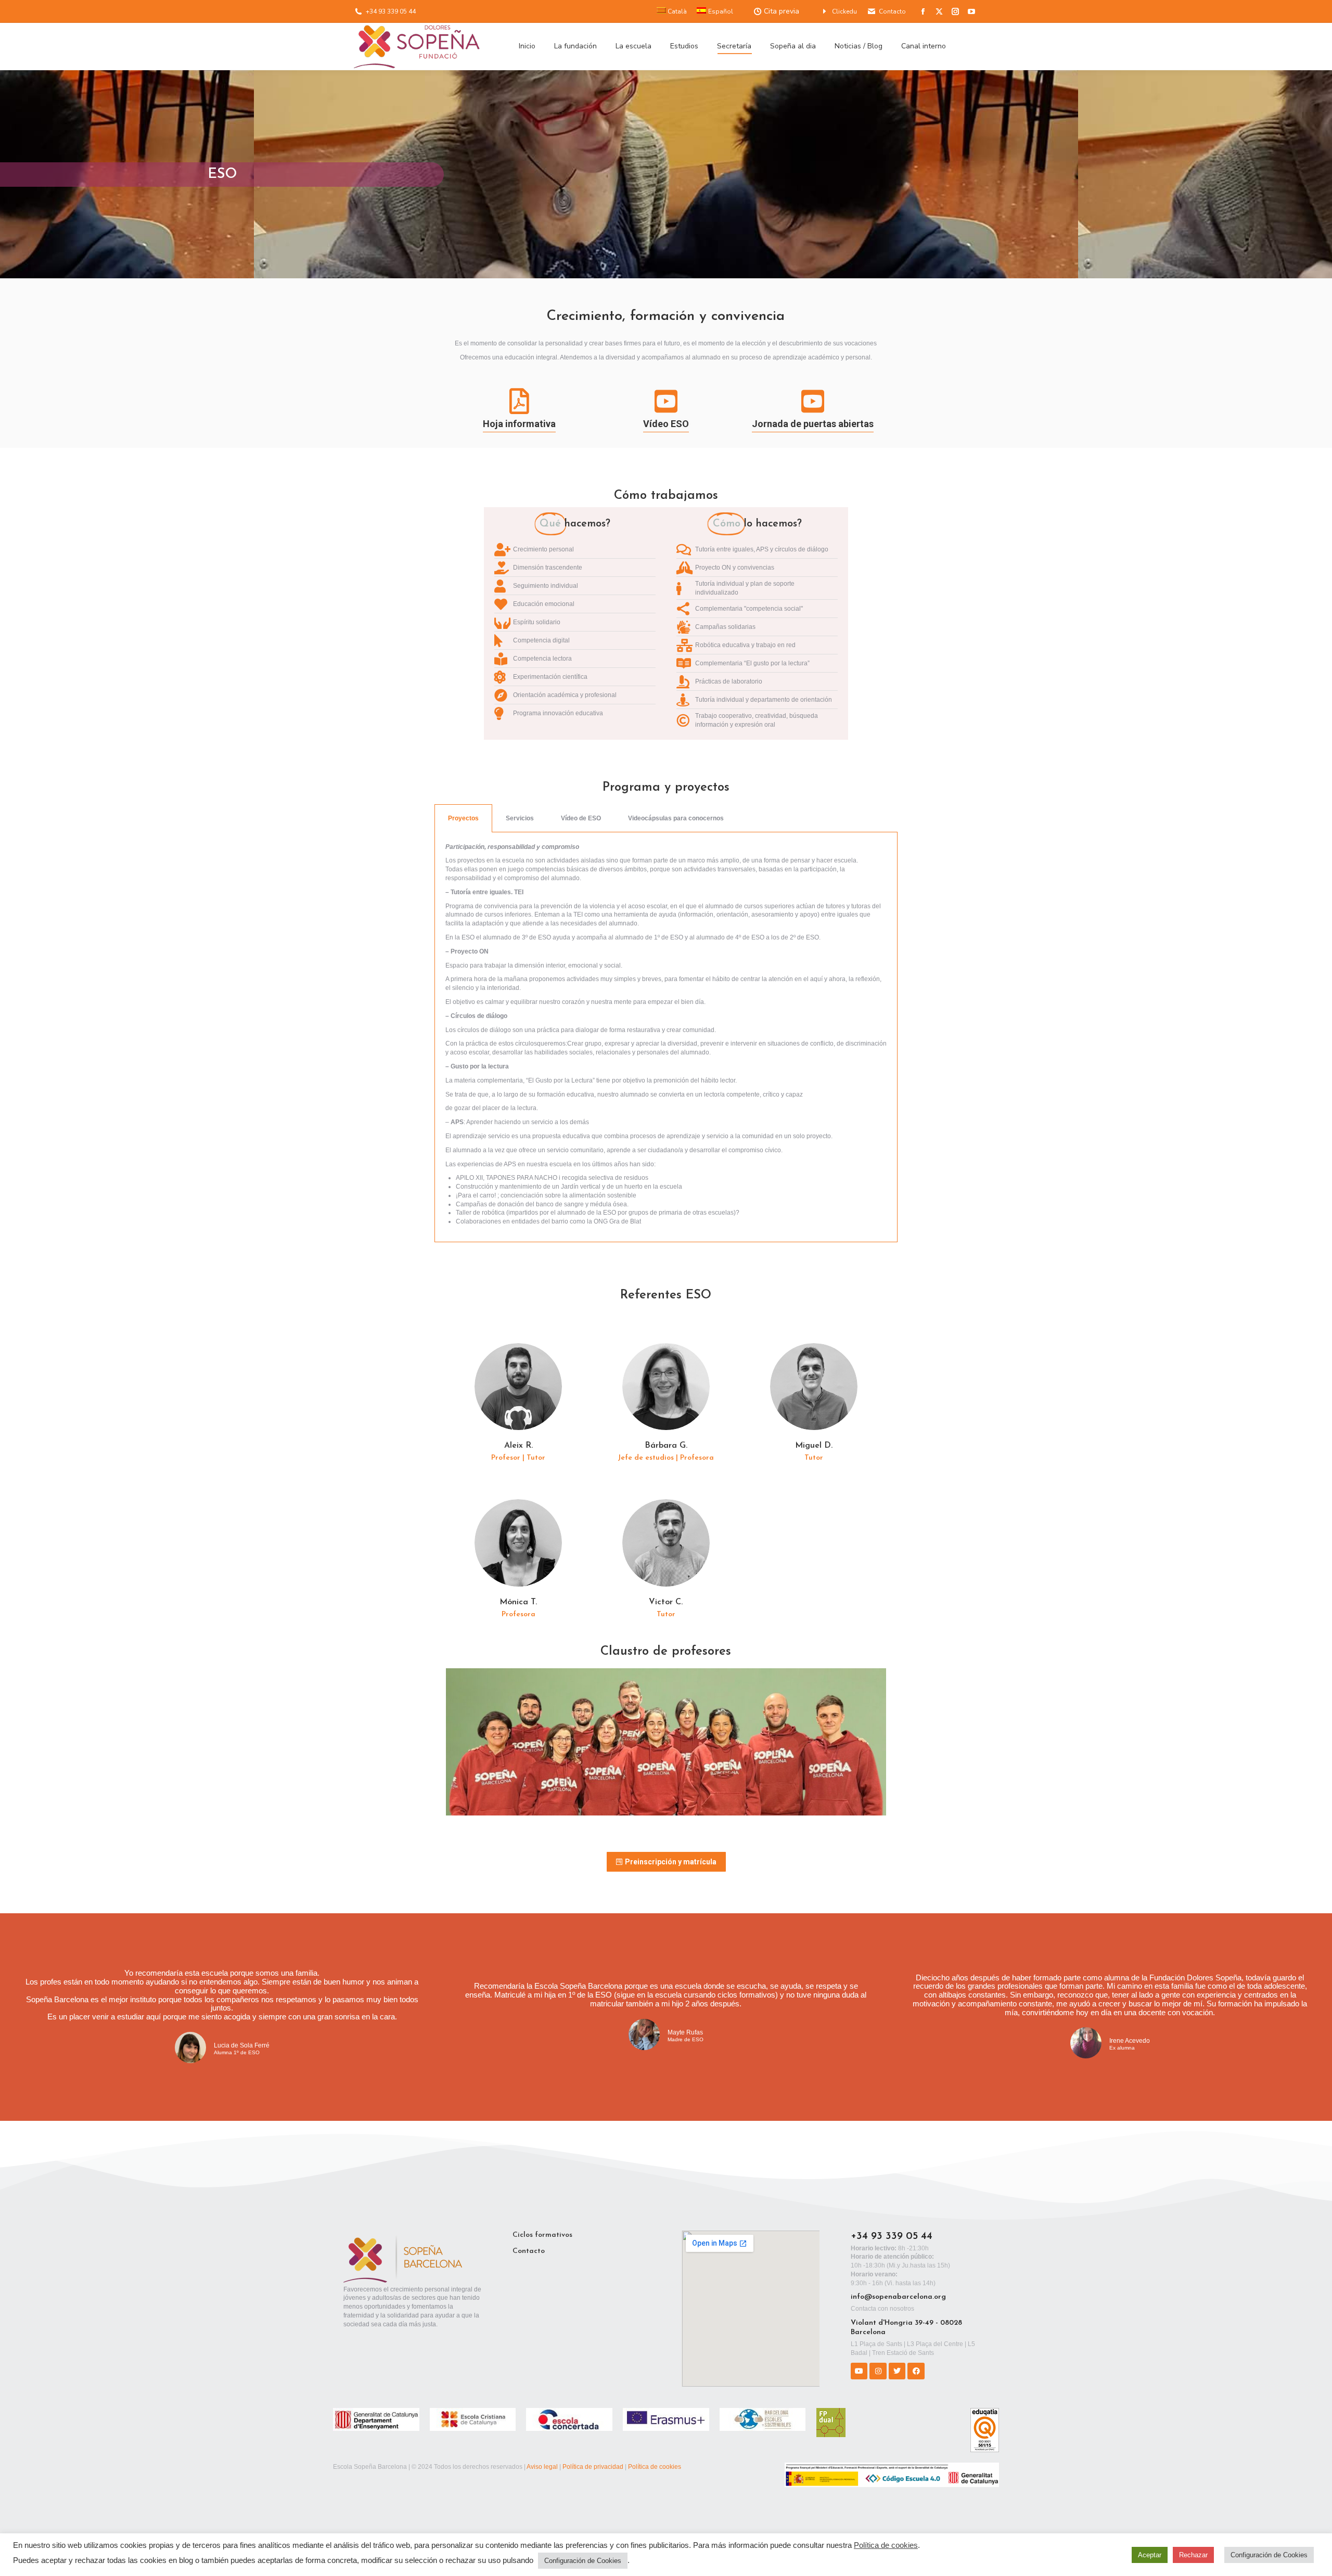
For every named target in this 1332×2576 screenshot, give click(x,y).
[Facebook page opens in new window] (923, 11)
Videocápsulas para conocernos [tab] (676, 818)
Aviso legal (542, 2467)
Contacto (892, 11)
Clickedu (844, 11)
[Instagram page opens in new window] (955, 11)
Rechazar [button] (1193, 2555)
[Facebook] (916, 2371)
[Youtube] (859, 2371)
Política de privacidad (593, 2467)
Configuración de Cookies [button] (583, 2561)
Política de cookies (655, 2467)
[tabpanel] (666, 1038)
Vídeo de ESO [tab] (581, 818)
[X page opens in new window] (939, 11)
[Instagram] (878, 2371)
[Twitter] (897, 2371)
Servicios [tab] (520, 818)
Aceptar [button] (1150, 2555)
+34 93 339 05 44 (391, 11)
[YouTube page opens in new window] (971, 11)
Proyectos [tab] (463, 818)
